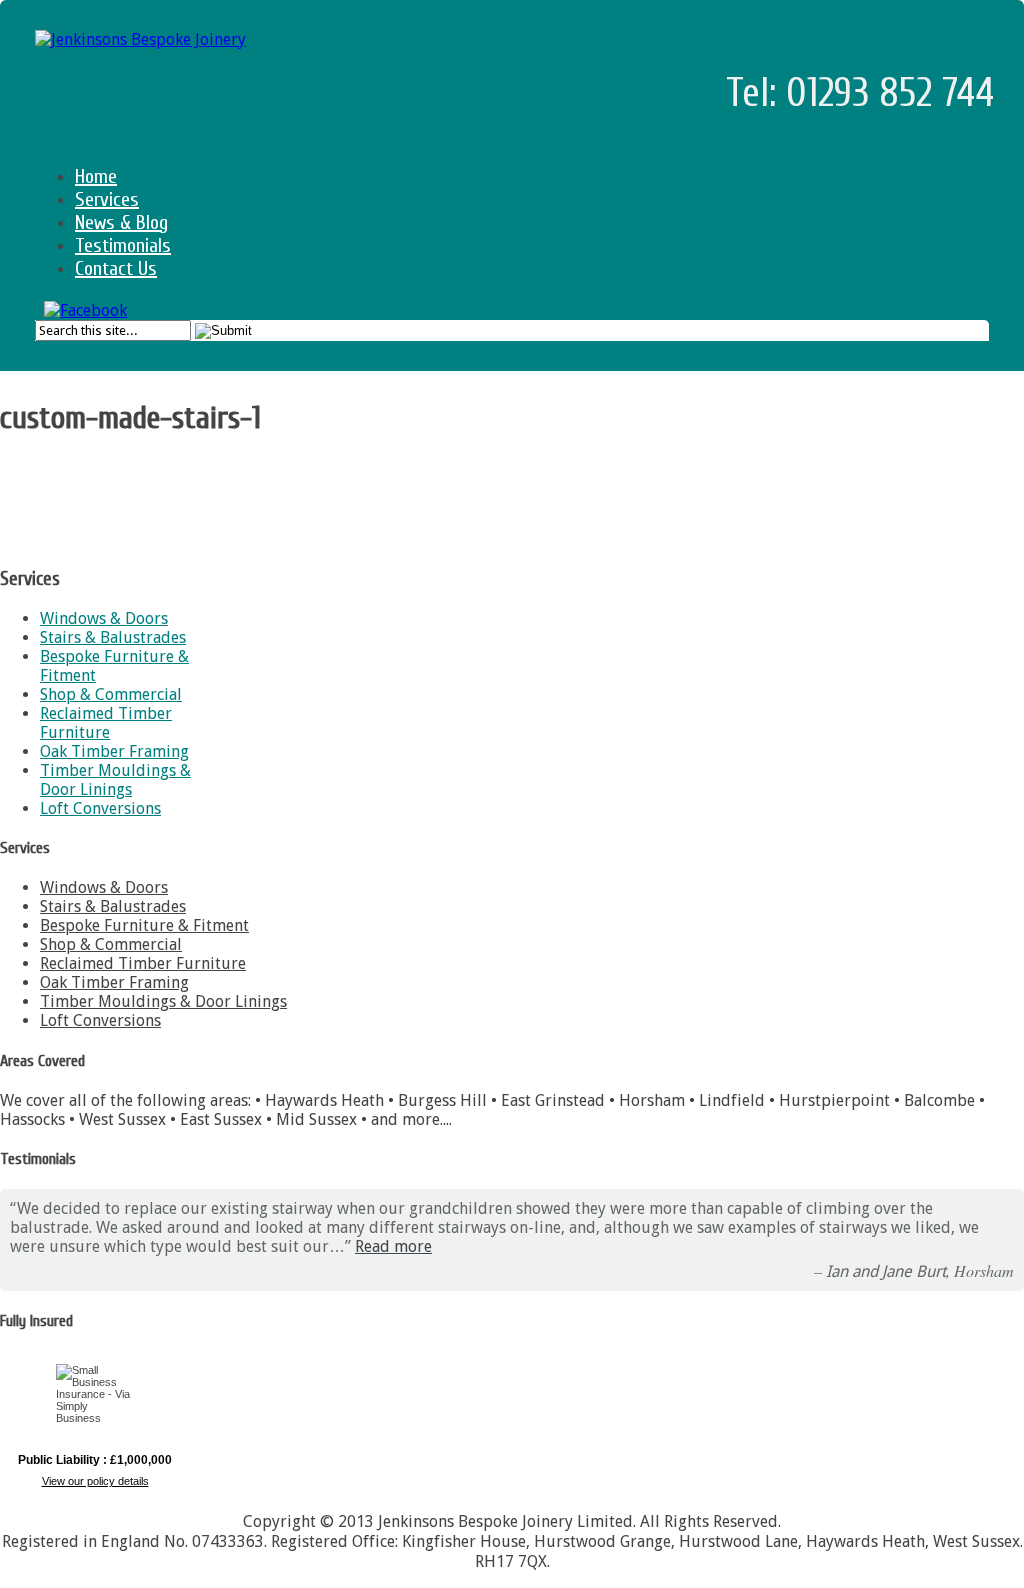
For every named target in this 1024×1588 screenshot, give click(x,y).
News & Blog (121, 222)
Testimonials (123, 245)
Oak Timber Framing (114, 751)
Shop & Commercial (111, 694)
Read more (393, 1246)
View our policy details (95, 1481)
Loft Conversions (100, 808)
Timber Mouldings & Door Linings (115, 780)
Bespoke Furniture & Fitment (144, 925)
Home (96, 176)
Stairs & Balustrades (113, 637)
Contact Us (116, 268)
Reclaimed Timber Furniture (106, 723)
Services (107, 199)
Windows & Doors (104, 618)
